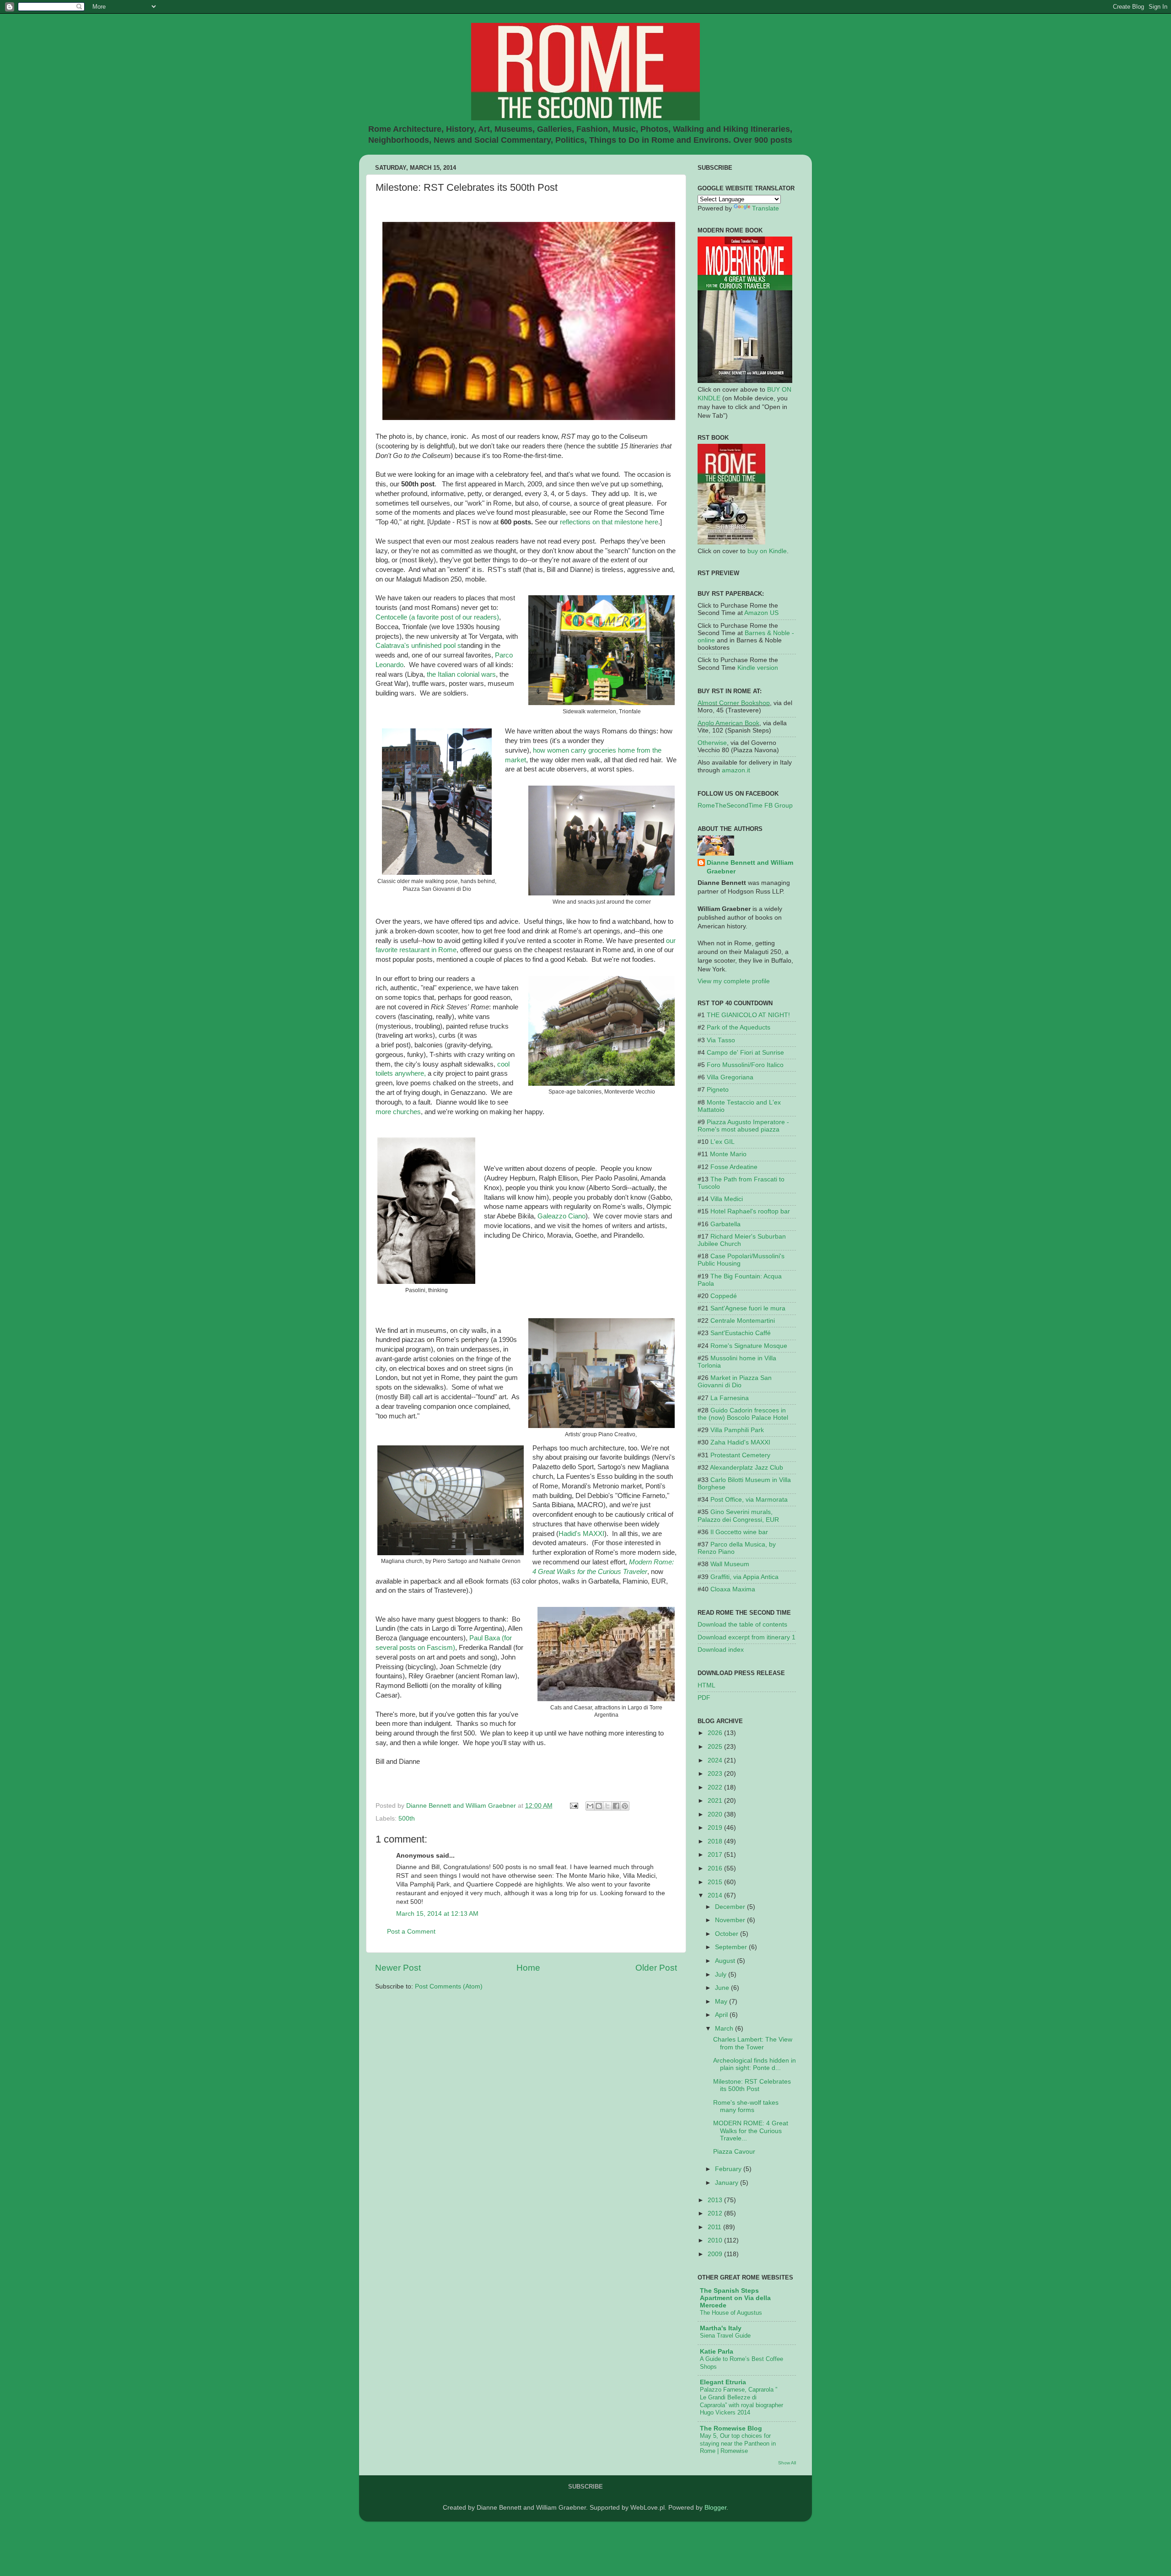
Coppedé (724, 1296)
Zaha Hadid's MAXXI (740, 1442)
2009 (716, 2254)
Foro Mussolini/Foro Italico (745, 1065)
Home (528, 1968)
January (728, 2183)
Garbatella (725, 1224)
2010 (716, 2240)
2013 (716, 2200)
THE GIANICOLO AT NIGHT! (748, 1015)
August (726, 1961)
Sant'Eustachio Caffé (741, 1333)
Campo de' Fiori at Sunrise (745, 1053)
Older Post (656, 1968)
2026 (716, 1733)
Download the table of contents (742, 1625)
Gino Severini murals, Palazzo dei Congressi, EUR (738, 1516)
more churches (398, 1112)
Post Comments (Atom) (449, 1986)
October (728, 1934)
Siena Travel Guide (725, 2336)
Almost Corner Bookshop (734, 703)
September (732, 1947)
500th (407, 1819)
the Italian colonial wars (460, 674)
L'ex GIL (722, 1142)
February (729, 2169)
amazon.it (736, 770)
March (725, 2029)
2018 (716, 1841)
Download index (721, 1650)
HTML (706, 1685)
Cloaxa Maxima (733, 1589)
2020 (716, 1814)
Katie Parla (717, 2352)
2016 (716, 1868)
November (731, 1920)
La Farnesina (730, 1398)
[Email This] (590, 1806)
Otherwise (712, 743)
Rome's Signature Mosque (749, 1346)
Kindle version (758, 668)
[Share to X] (607, 1806)
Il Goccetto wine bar (739, 1532)
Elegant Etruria (723, 2382)
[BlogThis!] (599, 1806)
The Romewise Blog (731, 2428)
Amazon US (761, 613)
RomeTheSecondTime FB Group (745, 806)
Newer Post (398, 1968)
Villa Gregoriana (730, 1077)
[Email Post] (573, 1806)
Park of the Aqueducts (739, 1027)
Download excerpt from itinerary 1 (747, 1637)
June (723, 1988)
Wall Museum (730, 1564)
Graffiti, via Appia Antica (744, 1577)
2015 (716, 1882)
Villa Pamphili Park (737, 1430)
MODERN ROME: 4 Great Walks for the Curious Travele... (751, 2131)
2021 (716, 1801)
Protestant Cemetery (740, 1455)
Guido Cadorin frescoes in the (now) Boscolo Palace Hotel (743, 1414)
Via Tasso (721, 1040)
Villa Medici (727, 1199)
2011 (715, 2227)
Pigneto (718, 1090)
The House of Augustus (731, 2313)
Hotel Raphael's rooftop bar (750, 1211)
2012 (716, 2213)
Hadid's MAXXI (581, 1534)
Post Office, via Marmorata (749, 1500)
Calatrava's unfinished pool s (418, 646)
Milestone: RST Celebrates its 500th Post (752, 2085)
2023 (716, 1774)
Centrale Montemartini (743, 1321)
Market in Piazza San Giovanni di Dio (735, 1382)
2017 (716, 1855)
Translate (765, 208)
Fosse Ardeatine (734, 1167)
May (722, 2002)
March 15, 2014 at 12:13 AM (437, 1914)
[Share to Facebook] (616, 1806)
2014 (716, 1895)
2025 (716, 1747)
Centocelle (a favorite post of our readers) (437, 617)
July (722, 1975)
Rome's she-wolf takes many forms (746, 2106)
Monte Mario (728, 1154)
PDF (704, 1698)
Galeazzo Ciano (561, 1216)
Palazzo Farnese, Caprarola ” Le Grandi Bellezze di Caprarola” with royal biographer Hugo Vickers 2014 (741, 2401)
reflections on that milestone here (609, 522)
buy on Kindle (767, 551)
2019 (716, 1828)
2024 (716, 1760)
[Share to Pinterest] (625, 1806)
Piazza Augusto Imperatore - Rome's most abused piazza (743, 1126)
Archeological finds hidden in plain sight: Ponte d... (755, 2064)
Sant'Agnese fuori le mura (748, 1308)
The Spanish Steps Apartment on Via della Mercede (735, 2298)
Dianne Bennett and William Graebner (750, 867)
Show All (787, 2463)
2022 (716, 1787)
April (722, 2015)
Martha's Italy (721, 2328)
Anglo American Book (728, 723)
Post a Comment (411, 1932)
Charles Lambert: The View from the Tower (753, 2043)
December (731, 1907)
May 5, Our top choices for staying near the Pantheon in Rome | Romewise (738, 2443)
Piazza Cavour (734, 2152)
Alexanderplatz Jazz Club (747, 1468)
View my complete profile (734, 981)
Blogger (715, 2508)
